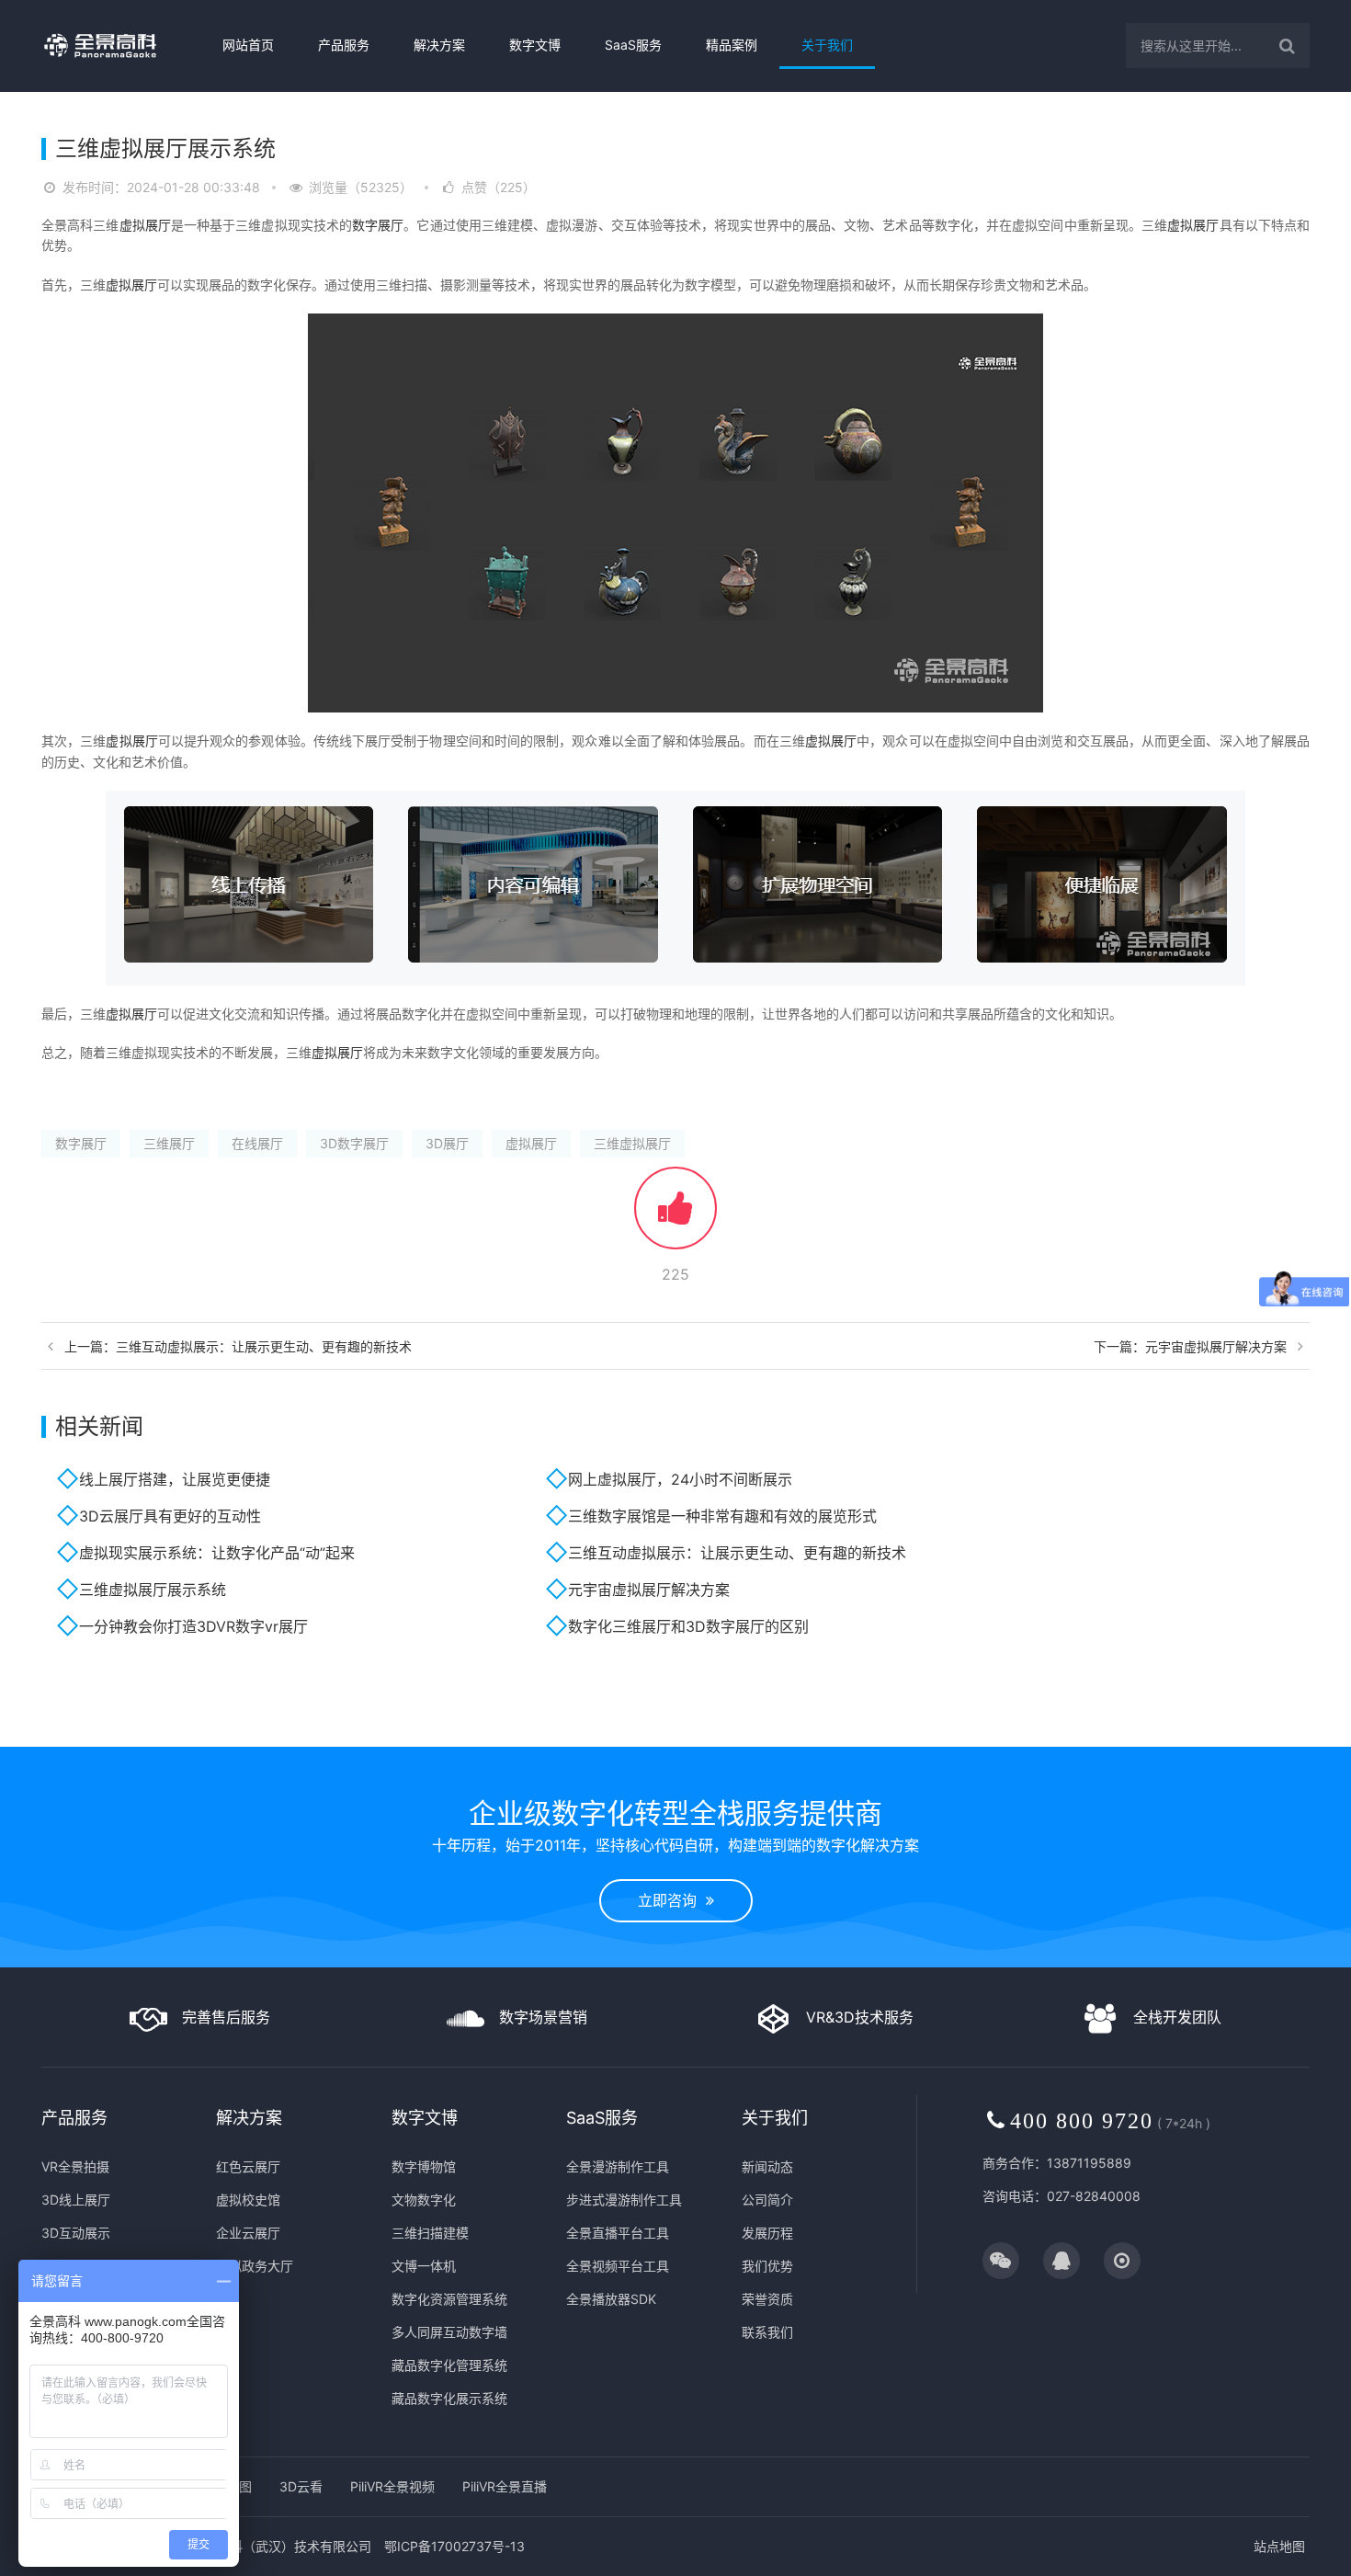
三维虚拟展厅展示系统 (153, 1590)
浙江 (546, 1739)
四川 (899, 1739)
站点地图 (1279, 2546)
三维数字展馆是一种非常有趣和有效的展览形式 (722, 1516)
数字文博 (535, 45)
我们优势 (767, 2266)
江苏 (517, 1739)
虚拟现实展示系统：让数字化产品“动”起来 (217, 1553)
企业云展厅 (248, 2233)
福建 (605, 1739)
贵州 (928, 1739)
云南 (958, 1739)
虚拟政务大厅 (255, 2266)
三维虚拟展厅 (632, 1143)
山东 (664, 1739)
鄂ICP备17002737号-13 (454, 2546)
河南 (693, 1739)
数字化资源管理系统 (449, 2299)
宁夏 (1105, 1739)
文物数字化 (424, 2200)
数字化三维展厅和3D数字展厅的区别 (688, 1626)
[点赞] (675, 1217)
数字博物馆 (424, 2166)
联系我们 (767, 2332)
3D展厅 (447, 1143)
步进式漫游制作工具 (624, 2200)
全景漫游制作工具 (618, 2166)
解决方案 (439, 45)
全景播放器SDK (611, 2299)
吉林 (415, 1739)
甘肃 (1046, 1739)
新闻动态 (767, 2166)
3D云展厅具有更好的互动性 (170, 1516)
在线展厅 (257, 1143)
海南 (840, 1739)
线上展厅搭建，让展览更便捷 (175, 1479)
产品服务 (344, 45)
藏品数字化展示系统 (449, 2398)
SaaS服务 (633, 45)
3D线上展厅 (76, 2200)
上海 (487, 1739)
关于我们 (827, 45)
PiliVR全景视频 (392, 2486)
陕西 (1016, 1739)
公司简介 (767, 2200)
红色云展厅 (248, 2166)
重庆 (869, 1739)
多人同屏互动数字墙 (449, 2332)
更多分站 (1176, 1739)
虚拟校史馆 (248, 2200)
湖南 (752, 1739)
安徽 (575, 1739)
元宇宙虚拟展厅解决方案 (649, 1590)
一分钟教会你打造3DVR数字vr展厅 (193, 1626)
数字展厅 (378, 225)
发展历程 (767, 2233)
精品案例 (732, 45)
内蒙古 (350, 1739)
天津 (255, 1739)
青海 (1075, 1739)
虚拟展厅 (145, 225)
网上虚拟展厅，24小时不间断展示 (680, 1479)
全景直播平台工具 (618, 2233)
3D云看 (301, 2486)
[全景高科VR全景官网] (116, 46)
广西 (811, 1739)
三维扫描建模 (430, 2233)
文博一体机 (424, 2266)
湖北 (722, 1739)
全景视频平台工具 (618, 2266)
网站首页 (248, 45)
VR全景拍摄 (75, 2166)
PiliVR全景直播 (505, 2486)
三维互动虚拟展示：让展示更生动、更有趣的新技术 (737, 1553)
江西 (634, 1739)
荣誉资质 (767, 2299)
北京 (226, 1739)
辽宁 (386, 1739)
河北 (285, 1739)
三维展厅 (169, 1143)
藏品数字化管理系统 (449, 2365)
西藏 (987, 1739)
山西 (314, 1739)
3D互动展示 (76, 2233)
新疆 (1134, 1739)
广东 (781, 1739)
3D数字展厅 (354, 1143)
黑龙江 (451, 1739)
